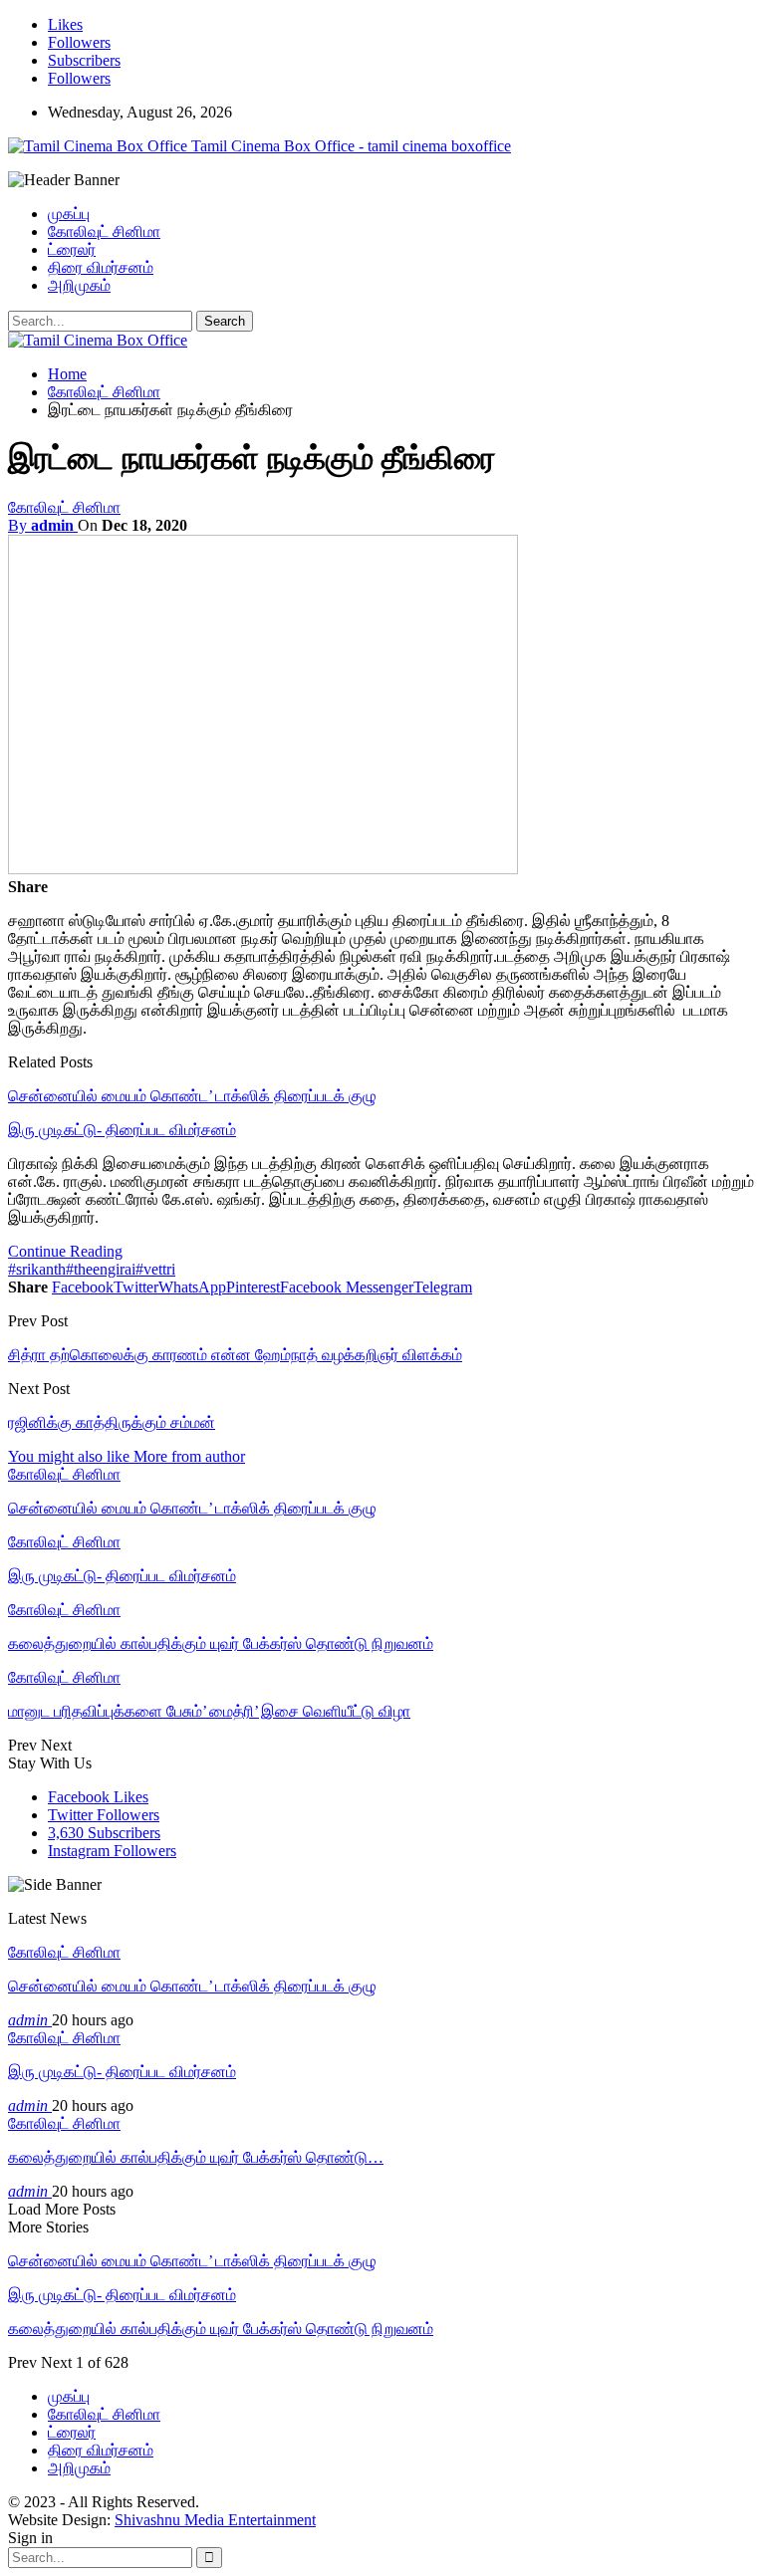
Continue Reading (65, 1251)
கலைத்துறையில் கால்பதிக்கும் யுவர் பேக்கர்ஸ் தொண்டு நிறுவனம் (221, 2329)
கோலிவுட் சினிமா (104, 232)
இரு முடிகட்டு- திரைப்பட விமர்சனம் (122, 1130)
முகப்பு (69, 214)
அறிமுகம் (79, 285)
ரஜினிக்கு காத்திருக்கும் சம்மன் (112, 1422)
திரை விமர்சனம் (101, 267)
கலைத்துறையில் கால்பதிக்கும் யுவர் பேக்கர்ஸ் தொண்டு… (196, 2157)
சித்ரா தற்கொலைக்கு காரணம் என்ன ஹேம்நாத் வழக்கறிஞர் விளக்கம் (235, 1355)
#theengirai (101, 1269)
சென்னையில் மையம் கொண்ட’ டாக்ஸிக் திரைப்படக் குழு (192, 1096)
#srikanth (37, 1269)
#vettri (155, 1269)
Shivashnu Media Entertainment (215, 2520)
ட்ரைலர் (72, 249)
